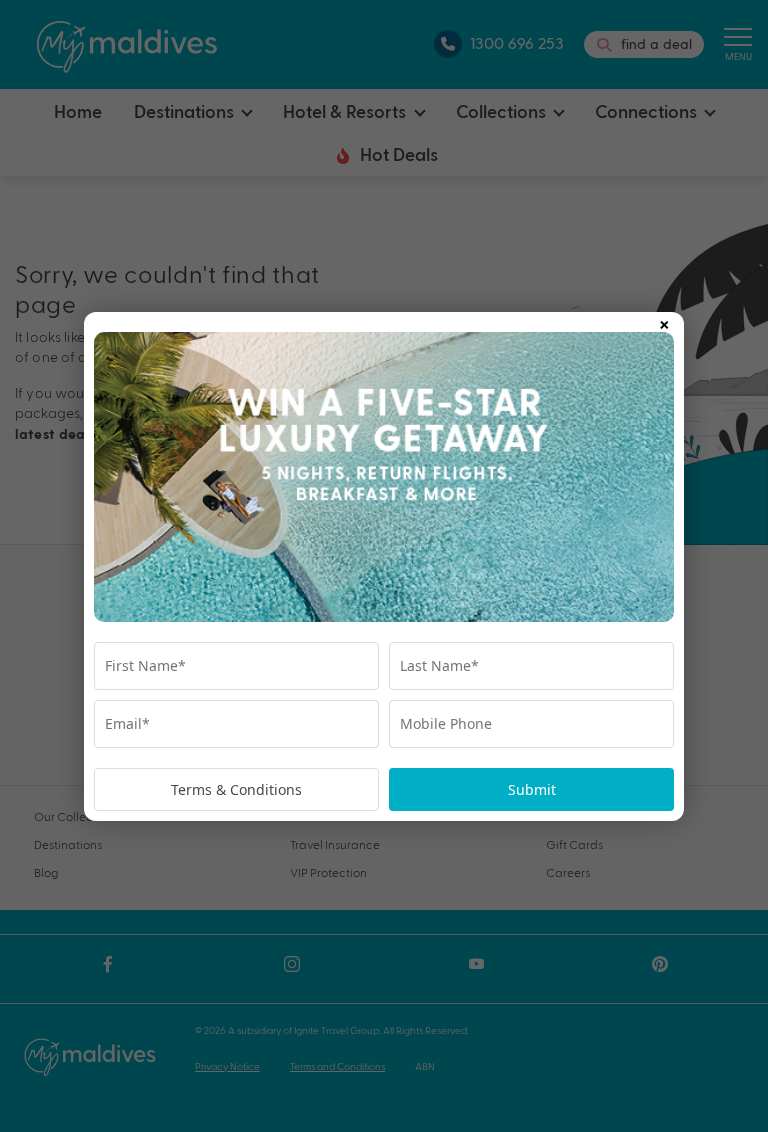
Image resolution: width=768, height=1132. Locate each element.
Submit (532, 789)
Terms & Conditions (236, 789)
